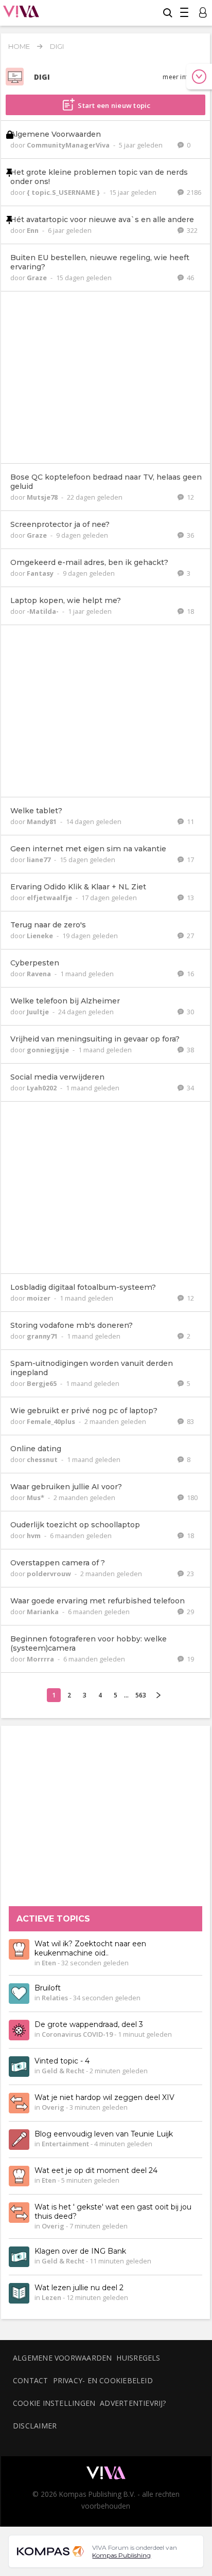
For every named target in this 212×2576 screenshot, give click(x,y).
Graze (38, 278)
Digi (57, 46)
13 (190, 898)
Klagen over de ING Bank (80, 2252)
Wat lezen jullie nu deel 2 (79, 2288)
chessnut (43, 1459)
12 (190, 497)
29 (190, 1612)
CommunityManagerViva (69, 145)
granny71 (43, 1336)
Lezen (51, 2298)
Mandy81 (42, 821)
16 (190, 974)
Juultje (39, 1012)
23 (190, 1574)
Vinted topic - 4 (62, 2061)
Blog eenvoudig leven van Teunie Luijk (104, 2134)
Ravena (40, 974)
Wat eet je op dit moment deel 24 (96, 2171)
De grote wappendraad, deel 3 (89, 2025)
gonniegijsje (49, 1050)
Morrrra (41, 1659)
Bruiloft (48, 1988)
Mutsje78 (43, 497)
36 (190, 535)
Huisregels (138, 2358)
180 (191, 1497)
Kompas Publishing (121, 2555)
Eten (49, 1963)
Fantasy (41, 573)
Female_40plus (52, 1421)
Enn (33, 230)
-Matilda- (43, 611)
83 (190, 1421)
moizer (39, 1298)
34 (190, 1088)
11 (190, 821)
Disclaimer (35, 2426)
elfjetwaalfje (50, 898)
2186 (193, 192)
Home (19, 46)
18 (190, 611)
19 (190, 1659)
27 (190, 936)
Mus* (36, 1497)
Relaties (55, 1998)
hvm (34, 1536)
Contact (31, 2380)
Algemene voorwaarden (62, 2358)
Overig (53, 2108)
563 (141, 1695)
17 (190, 860)
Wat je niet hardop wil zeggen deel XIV (104, 2098)
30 (190, 1012)
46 (190, 278)
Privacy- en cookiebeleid (103, 2380)
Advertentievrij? (133, 2403)
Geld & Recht (63, 2071)
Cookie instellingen (54, 2403)
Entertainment (65, 2144)
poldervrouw (50, 1574)
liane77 (39, 860)
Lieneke (41, 936)
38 (190, 1050)
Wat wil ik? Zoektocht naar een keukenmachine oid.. (90, 1949)
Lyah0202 (42, 1088)
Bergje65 (42, 1383)
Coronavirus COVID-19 (77, 2035)
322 (191, 230)
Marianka (43, 1612)
